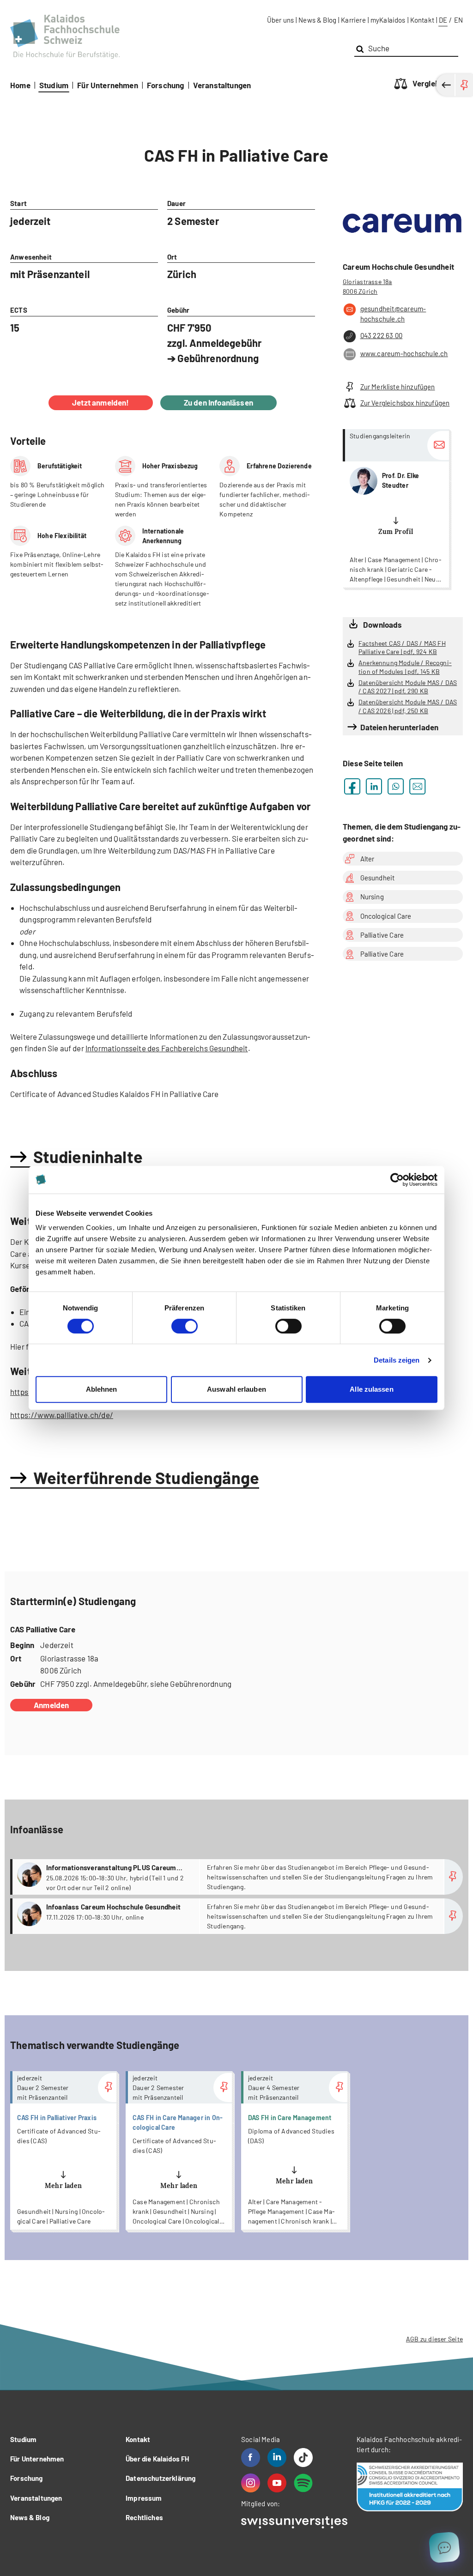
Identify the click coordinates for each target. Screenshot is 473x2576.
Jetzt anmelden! (101, 402)
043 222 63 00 (381, 335)
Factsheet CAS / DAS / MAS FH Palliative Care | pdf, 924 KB (402, 648)
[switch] (185, 1326)
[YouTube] (277, 2483)
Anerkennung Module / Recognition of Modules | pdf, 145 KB (405, 667)
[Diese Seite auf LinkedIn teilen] (374, 786)
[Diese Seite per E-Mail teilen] (417, 786)
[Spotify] (303, 2483)
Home (20, 85)
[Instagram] (251, 2483)
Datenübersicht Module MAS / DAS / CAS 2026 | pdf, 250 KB (408, 706)
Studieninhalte (88, 1156)
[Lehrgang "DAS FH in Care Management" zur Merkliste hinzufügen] (338, 2088)
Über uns (280, 20)
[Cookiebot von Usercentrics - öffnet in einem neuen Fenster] (397, 1180)
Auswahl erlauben (236, 1389)
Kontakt (422, 20)
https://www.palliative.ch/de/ (62, 1415)
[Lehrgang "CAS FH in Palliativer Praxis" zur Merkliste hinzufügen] (107, 2088)
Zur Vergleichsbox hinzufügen (405, 403)
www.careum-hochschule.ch (404, 353)
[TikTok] (303, 2458)
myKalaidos (388, 20)
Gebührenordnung (218, 358)
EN (458, 20)
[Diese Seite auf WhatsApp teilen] (396, 786)
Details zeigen (397, 1360)
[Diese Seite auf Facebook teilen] (352, 786)
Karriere (353, 20)
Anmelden (51, 1705)
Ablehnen (102, 1389)
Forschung (166, 85)
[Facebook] (251, 2458)
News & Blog (317, 20)
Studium (54, 85)
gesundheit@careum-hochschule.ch (393, 314)
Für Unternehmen (108, 85)
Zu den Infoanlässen (218, 402)
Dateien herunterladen (399, 727)
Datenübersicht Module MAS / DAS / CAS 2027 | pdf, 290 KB (408, 687)
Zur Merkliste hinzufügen (398, 387)
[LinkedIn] (277, 2458)
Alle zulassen (371, 1389)
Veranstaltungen (222, 85)
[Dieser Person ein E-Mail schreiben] (438, 445)
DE (443, 20)
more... (396, 508)
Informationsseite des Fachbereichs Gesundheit (167, 1048)
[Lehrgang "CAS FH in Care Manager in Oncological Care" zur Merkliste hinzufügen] (223, 2088)
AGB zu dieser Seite (434, 2339)
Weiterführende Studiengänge (146, 1477)
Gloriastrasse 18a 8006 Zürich (367, 286)
